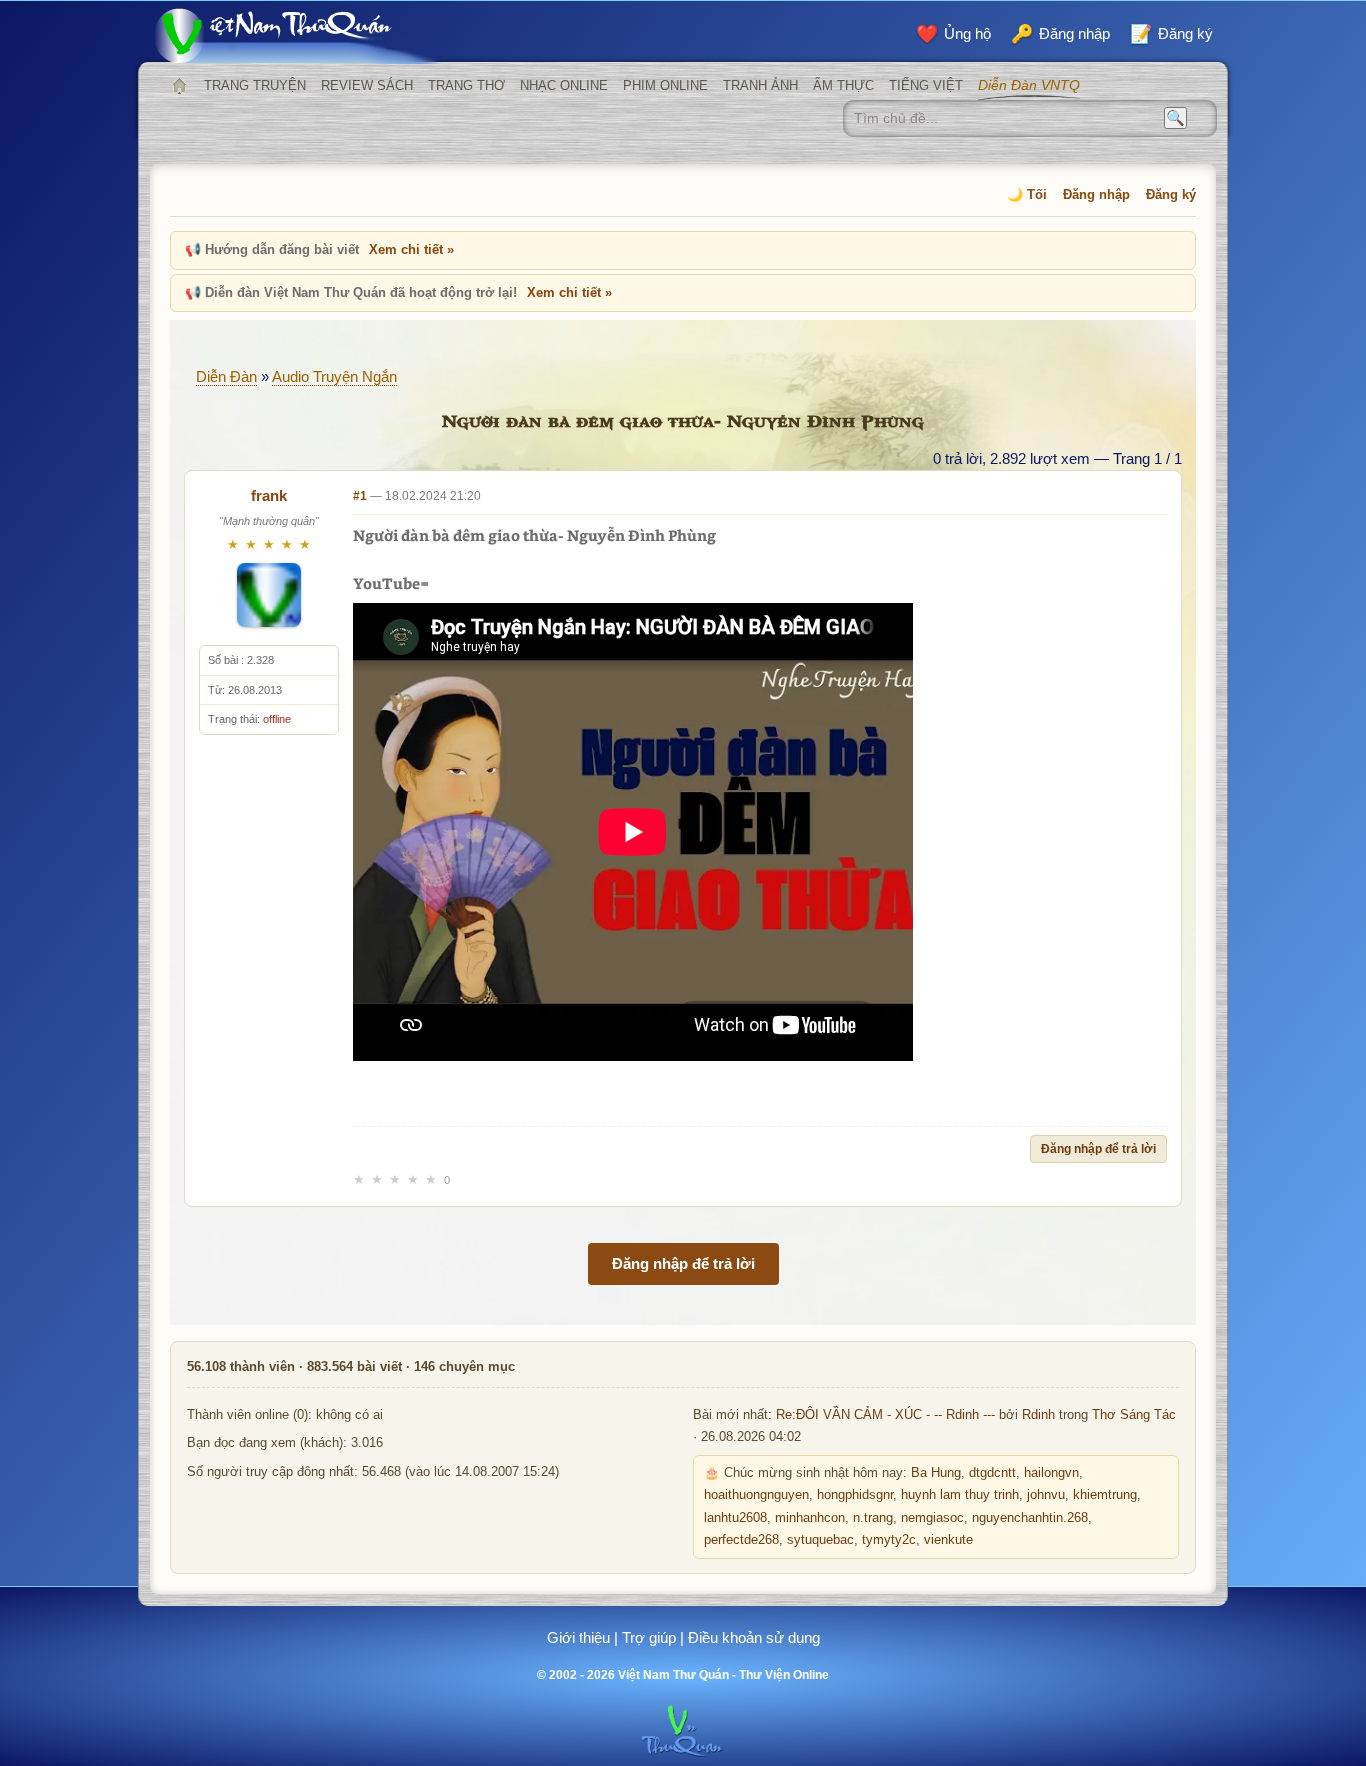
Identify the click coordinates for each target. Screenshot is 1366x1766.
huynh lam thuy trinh (960, 1495)
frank (269, 495)
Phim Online (665, 85)
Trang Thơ (466, 85)
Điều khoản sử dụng (754, 1637)
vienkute (948, 1540)
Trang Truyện (255, 85)
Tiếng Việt (926, 85)
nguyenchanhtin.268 (1030, 1518)
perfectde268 (741, 1540)
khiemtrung (1105, 1495)
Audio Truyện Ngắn (334, 376)
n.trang (873, 1518)
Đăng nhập (1096, 194)
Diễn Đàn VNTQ (1029, 85)
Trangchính (179, 86)
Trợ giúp (649, 1637)
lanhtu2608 (735, 1518)
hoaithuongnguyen (756, 1495)
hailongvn (1051, 1473)
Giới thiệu (578, 1637)
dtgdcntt (992, 1473)
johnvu (1046, 1495)
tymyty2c (889, 1540)
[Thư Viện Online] (298, 35)
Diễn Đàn (226, 376)
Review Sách (367, 85)
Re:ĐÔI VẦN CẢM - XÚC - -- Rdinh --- (885, 1415)
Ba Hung (936, 1473)
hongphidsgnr (855, 1495)
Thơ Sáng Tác (1134, 1415)
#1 (360, 496)
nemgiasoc (932, 1518)
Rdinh (1038, 1415)
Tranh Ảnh (760, 85)
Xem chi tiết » (411, 249)
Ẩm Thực (843, 85)
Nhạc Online (564, 85)
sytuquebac (820, 1540)
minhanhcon (810, 1518)
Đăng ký (1171, 194)
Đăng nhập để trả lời (1098, 1149)
